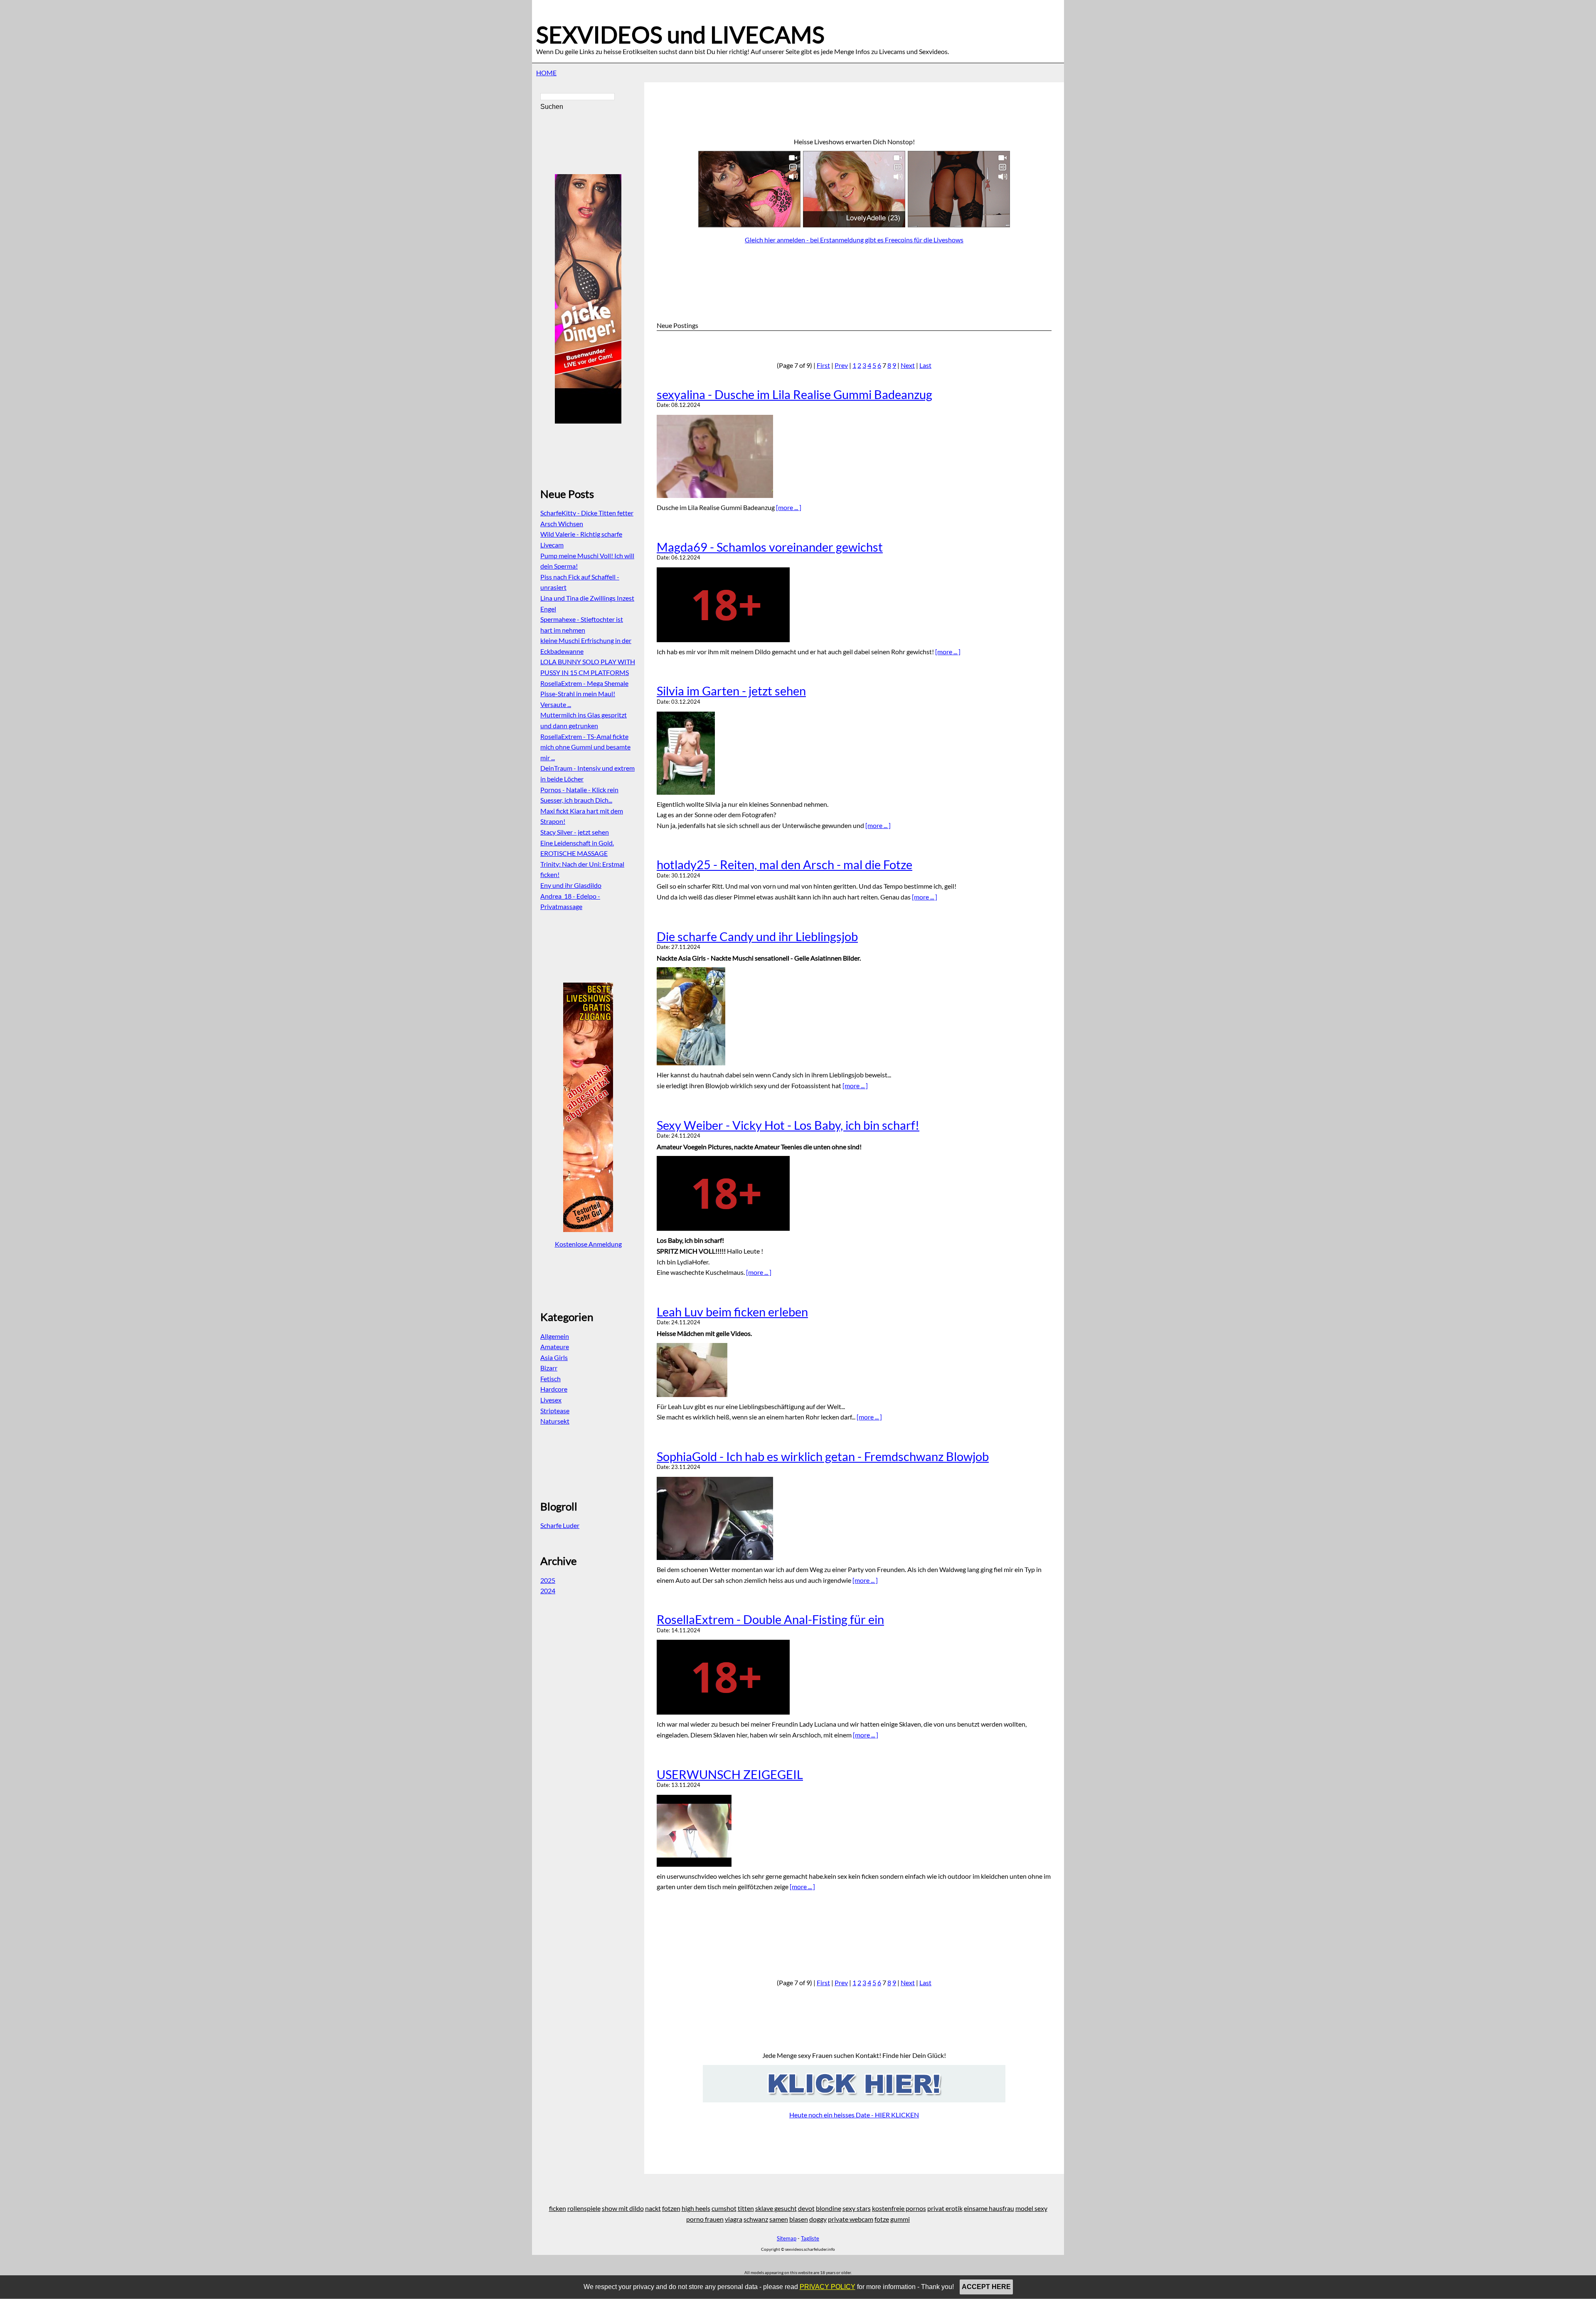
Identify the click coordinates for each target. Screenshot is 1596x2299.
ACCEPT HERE (986, 2287)
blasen (799, 2219)
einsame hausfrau (989, 2208)
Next (908, 365)
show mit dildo (623, 2208)
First (823, 365)
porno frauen (705, 2219)
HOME (546, 73)
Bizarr (549, 1368)
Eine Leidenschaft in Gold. (577, 843)
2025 (548, 1580)
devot (806, 2208)
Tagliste (810, 2238)
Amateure (555, 1347)
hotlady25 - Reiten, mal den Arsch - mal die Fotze (784, 865)
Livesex (551, 1400)
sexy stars (857, 2208)
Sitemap (787, 2238)
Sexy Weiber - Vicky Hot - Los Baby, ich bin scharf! (788, 1125)
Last (925, 365)
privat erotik (945, 2208)
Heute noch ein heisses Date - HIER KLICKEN (854, 2115)
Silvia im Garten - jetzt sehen (731, 691)
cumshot (724, 2208)
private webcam (851, 2219)
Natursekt (555, 1421)
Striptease (555, 1411)
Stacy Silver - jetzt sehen (575, 832)
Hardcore (554, 1389)
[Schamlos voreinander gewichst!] (854, 605)
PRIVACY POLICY (828, 2287)
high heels (696, 2208)
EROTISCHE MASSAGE (574, 853)
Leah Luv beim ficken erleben (732, 1312)
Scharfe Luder (560, 1525)
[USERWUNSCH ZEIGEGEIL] (854, 1831)
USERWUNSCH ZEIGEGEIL (730, 1774)
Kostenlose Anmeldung (588, 1244)
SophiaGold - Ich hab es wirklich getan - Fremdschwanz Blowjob (823, 1456)
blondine (829, 2208)
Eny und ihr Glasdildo (571, 885)
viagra (734, 2219)
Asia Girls (554, 1357)
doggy (818, 2219)
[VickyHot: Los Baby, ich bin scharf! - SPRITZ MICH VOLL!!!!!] (854, 1193)
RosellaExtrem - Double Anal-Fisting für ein (770, 1619)
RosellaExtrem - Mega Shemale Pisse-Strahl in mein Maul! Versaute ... (584, 694)
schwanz (756, 2219)
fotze (882, 2219)
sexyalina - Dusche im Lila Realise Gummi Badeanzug (794, 394)
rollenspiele (584, 2208)
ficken (558, 2208)
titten (746, 2208)
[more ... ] (789, 507)
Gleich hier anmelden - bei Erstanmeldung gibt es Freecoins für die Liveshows (854, 240)
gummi (900, 2219)
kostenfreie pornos (899, 2208)
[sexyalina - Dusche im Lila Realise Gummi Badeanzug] (854, 456)
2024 (548, 1591)
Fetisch (550, 1379)
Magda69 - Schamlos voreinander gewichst (770, 547)
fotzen (671, 2208)
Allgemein (555, 1336)
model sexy (1031, 2208)
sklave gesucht (776, 2208)
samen (779, 2219)
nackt (653, 2208)
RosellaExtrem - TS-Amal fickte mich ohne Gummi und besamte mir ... (585, 747)
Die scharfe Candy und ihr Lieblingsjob (757, 936)
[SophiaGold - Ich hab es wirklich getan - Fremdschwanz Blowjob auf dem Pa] (854, 1518)
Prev (841, 365)
